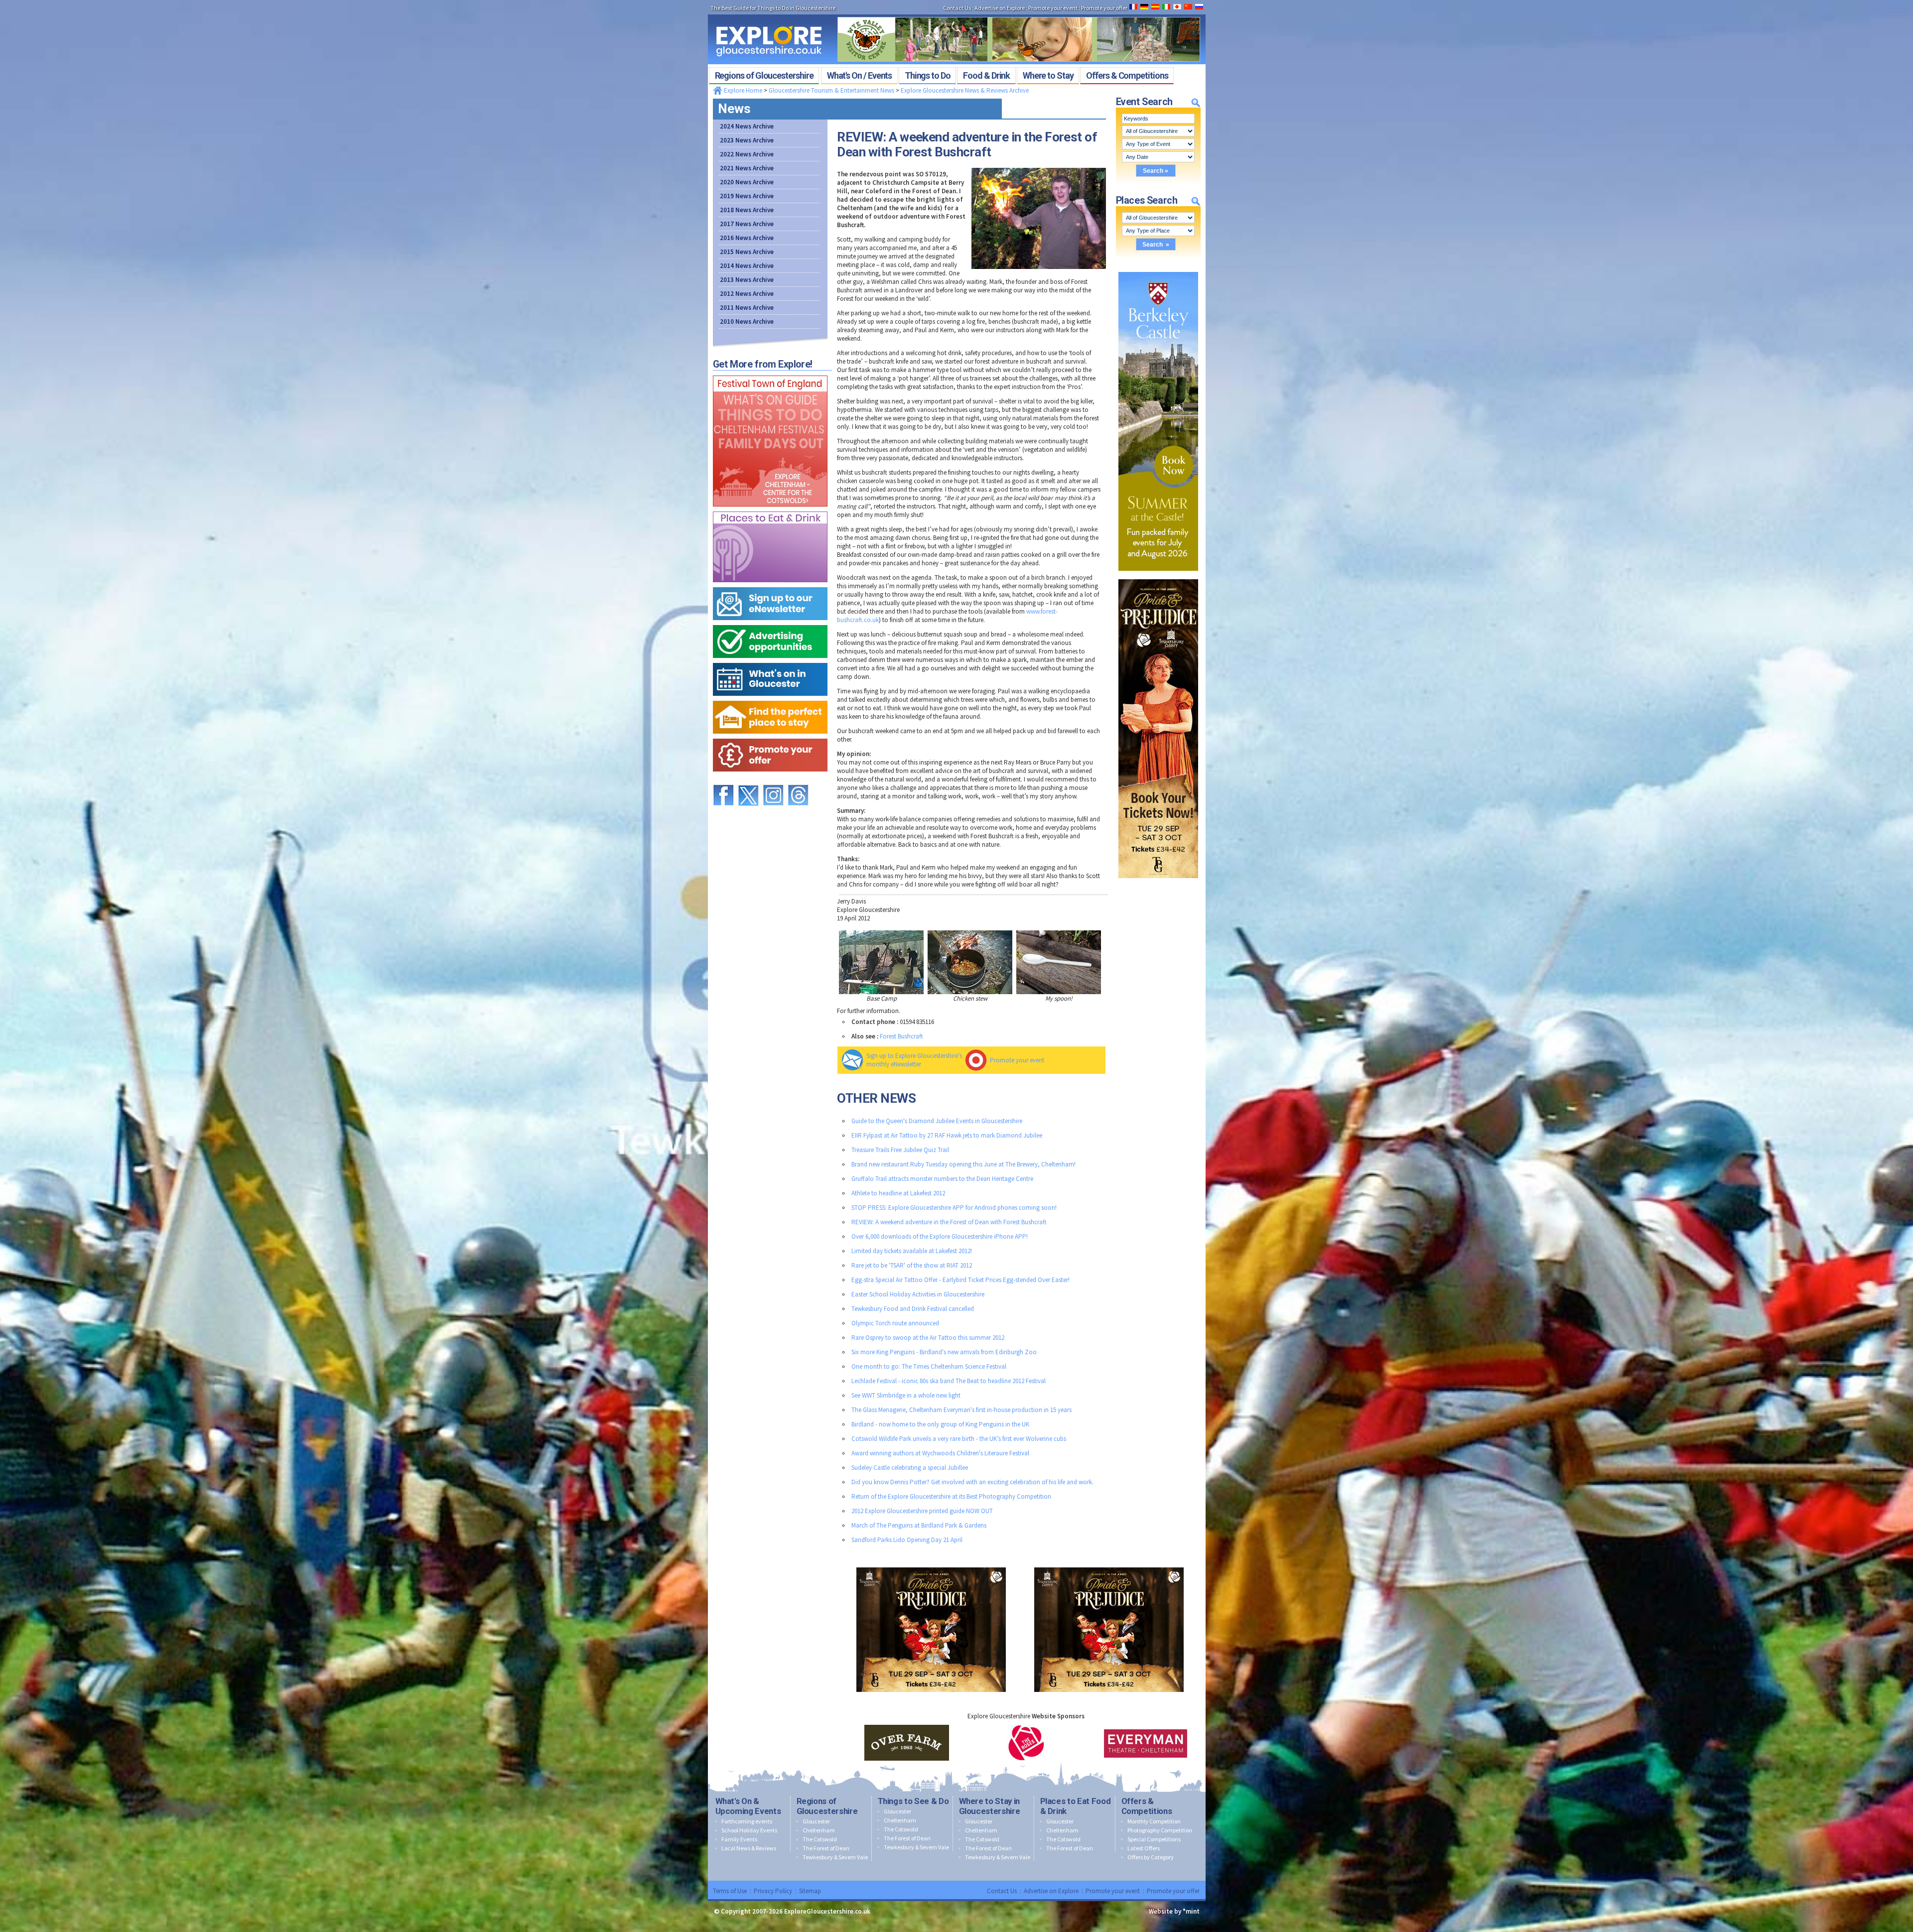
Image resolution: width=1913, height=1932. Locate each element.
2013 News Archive (747, 280)
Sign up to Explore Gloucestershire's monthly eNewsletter (914, 1060)
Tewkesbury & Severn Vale (835, 1857)
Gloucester (816, 1821)
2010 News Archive (747, 322)
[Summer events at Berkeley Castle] (1158, 270)
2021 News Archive (747, 168)
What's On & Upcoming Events (748, 1806)
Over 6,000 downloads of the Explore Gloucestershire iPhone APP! (940, 1236)
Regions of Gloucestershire (827, 1806)
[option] (907, 1743)
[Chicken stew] (970, 962)
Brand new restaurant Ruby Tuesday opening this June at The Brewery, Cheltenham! (963, 1164)
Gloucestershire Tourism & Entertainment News (831, 90)
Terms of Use (730, 1891)
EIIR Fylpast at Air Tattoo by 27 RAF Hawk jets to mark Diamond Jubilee (947, 1135)
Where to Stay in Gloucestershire (990, 1806)
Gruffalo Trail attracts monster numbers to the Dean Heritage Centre (942, 1179)
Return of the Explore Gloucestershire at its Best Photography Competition (951, 1496)
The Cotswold (820, 1839)
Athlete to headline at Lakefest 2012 (898, 1193)
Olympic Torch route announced (895, 1323)
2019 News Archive (747, 196)
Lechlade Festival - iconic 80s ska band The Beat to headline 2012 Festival (949, 1381)
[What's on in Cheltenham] (770, 373)
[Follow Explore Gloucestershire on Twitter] (748, 780)
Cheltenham (819, 1830)
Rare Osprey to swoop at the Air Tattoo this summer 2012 (928, 1338)
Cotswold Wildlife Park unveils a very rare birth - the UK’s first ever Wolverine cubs (959, 1439)
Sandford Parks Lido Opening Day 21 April (907, 1540)
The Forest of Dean (826, 1848)
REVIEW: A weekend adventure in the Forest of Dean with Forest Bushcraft (949, 1222)
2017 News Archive (747, 224)
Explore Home (742, 90)
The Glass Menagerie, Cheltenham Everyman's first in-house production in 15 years (961, 1410)
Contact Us (1002, 1891)
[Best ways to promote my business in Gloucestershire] (770, 623)
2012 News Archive (747, 294)
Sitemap (810, 1891)
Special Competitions (1154, 1839)
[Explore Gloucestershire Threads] (798, 780)
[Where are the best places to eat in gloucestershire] (770, 509)
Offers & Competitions (1147, 1806)
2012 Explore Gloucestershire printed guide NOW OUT (922, 1511)
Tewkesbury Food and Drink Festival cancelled (913, 1309)
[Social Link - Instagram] (773, 780)
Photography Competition (1160, 1830)
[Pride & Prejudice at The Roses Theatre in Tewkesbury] (1158, 577)
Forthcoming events (747, 1821)
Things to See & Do (913, 1801)
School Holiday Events (749, 1830)
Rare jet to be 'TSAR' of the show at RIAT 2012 (912, 1265)
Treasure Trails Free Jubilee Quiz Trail (900, 1150)
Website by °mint (1174, 1911)
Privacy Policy (773, 1891)
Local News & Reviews (749, 1848)
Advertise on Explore (1051, 1891)
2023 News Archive (747, 140)
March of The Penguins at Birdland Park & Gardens (919, 1525)
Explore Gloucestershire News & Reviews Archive (965, 90)
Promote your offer (1173, 1891)
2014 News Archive (747, 266)
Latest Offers (1144, 1848)
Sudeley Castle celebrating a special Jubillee (910, 1468)
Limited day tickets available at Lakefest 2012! (912, 1251)
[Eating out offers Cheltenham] (770, 736)
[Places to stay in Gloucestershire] (770, 699)
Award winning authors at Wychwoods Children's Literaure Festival (940, 1453)
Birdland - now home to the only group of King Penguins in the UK (940, 1424)
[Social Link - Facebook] (723, 780)
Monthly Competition (1154, 1821)
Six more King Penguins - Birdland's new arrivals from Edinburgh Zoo (944, 1352)
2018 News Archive (747, 210)
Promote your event (1017, 1060)
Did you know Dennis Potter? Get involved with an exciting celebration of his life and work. (972, 1482)
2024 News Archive (747, 126)
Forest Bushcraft (901, 1036)
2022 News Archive (747, 154)
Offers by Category (1151, 1857)
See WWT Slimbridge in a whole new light (906, 1395)
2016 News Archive (747, 238)
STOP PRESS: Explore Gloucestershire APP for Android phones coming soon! (954, 1208)
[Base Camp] (881, 962)
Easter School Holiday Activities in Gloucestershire (918, 1294)
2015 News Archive (747, 252)
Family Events (739, 1839)
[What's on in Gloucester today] (770, 661)
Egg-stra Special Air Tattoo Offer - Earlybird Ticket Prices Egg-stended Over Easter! (960, 1280)
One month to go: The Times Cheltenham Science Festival (929, 1366)
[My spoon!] (1059, 962)
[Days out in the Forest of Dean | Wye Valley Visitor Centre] (1019, 14)
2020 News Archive (747, 182)
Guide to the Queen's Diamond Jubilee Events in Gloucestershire (937, 1121)
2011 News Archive (747, 308)
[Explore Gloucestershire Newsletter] (770, 585)
